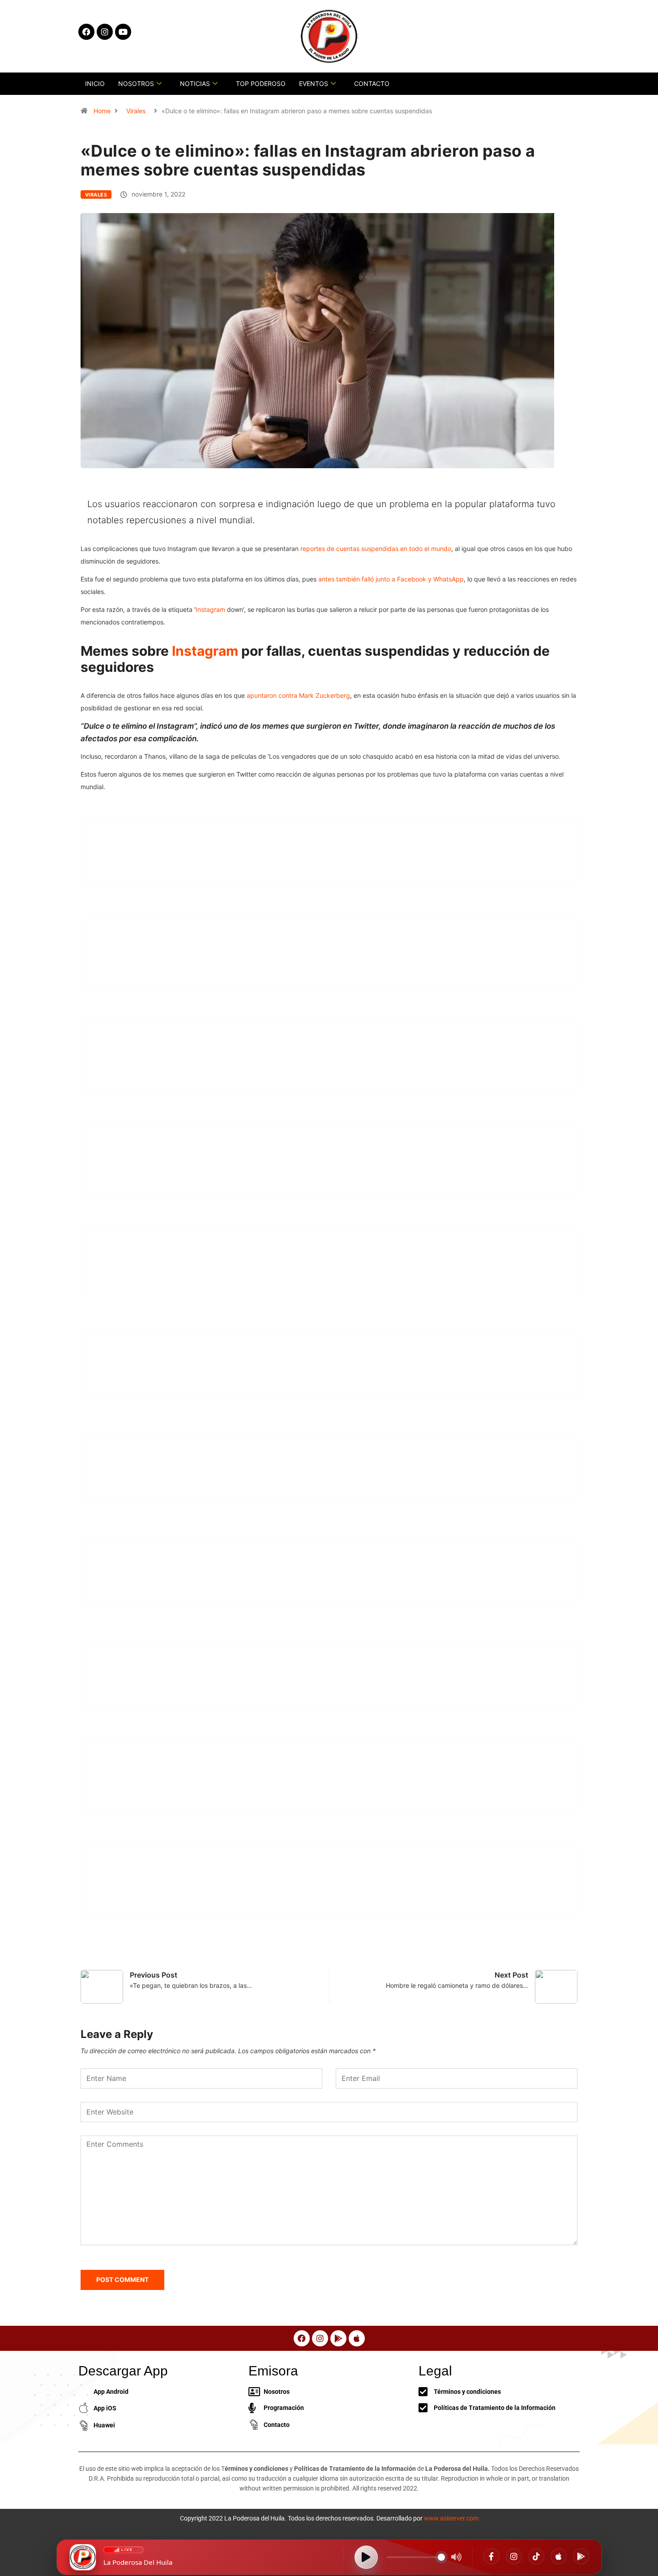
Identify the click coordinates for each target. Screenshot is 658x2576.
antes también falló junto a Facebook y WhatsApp (391, 579)
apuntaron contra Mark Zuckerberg (298, 695)
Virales (136, 111)
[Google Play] (581, 2556)
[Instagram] (514, 2556)
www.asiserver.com (451, 2518)
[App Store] (559, 2556)
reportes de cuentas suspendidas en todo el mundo (376, 549)
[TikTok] (536, 2556)
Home (102, 111)
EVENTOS (314, 83)
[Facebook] (491, 2556)
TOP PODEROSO (261, 83)
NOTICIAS (195, 83)
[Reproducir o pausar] (366, 2557)
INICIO (95, 83)
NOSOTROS (136, 83)
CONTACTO (372, 83)
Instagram (210, 609)
